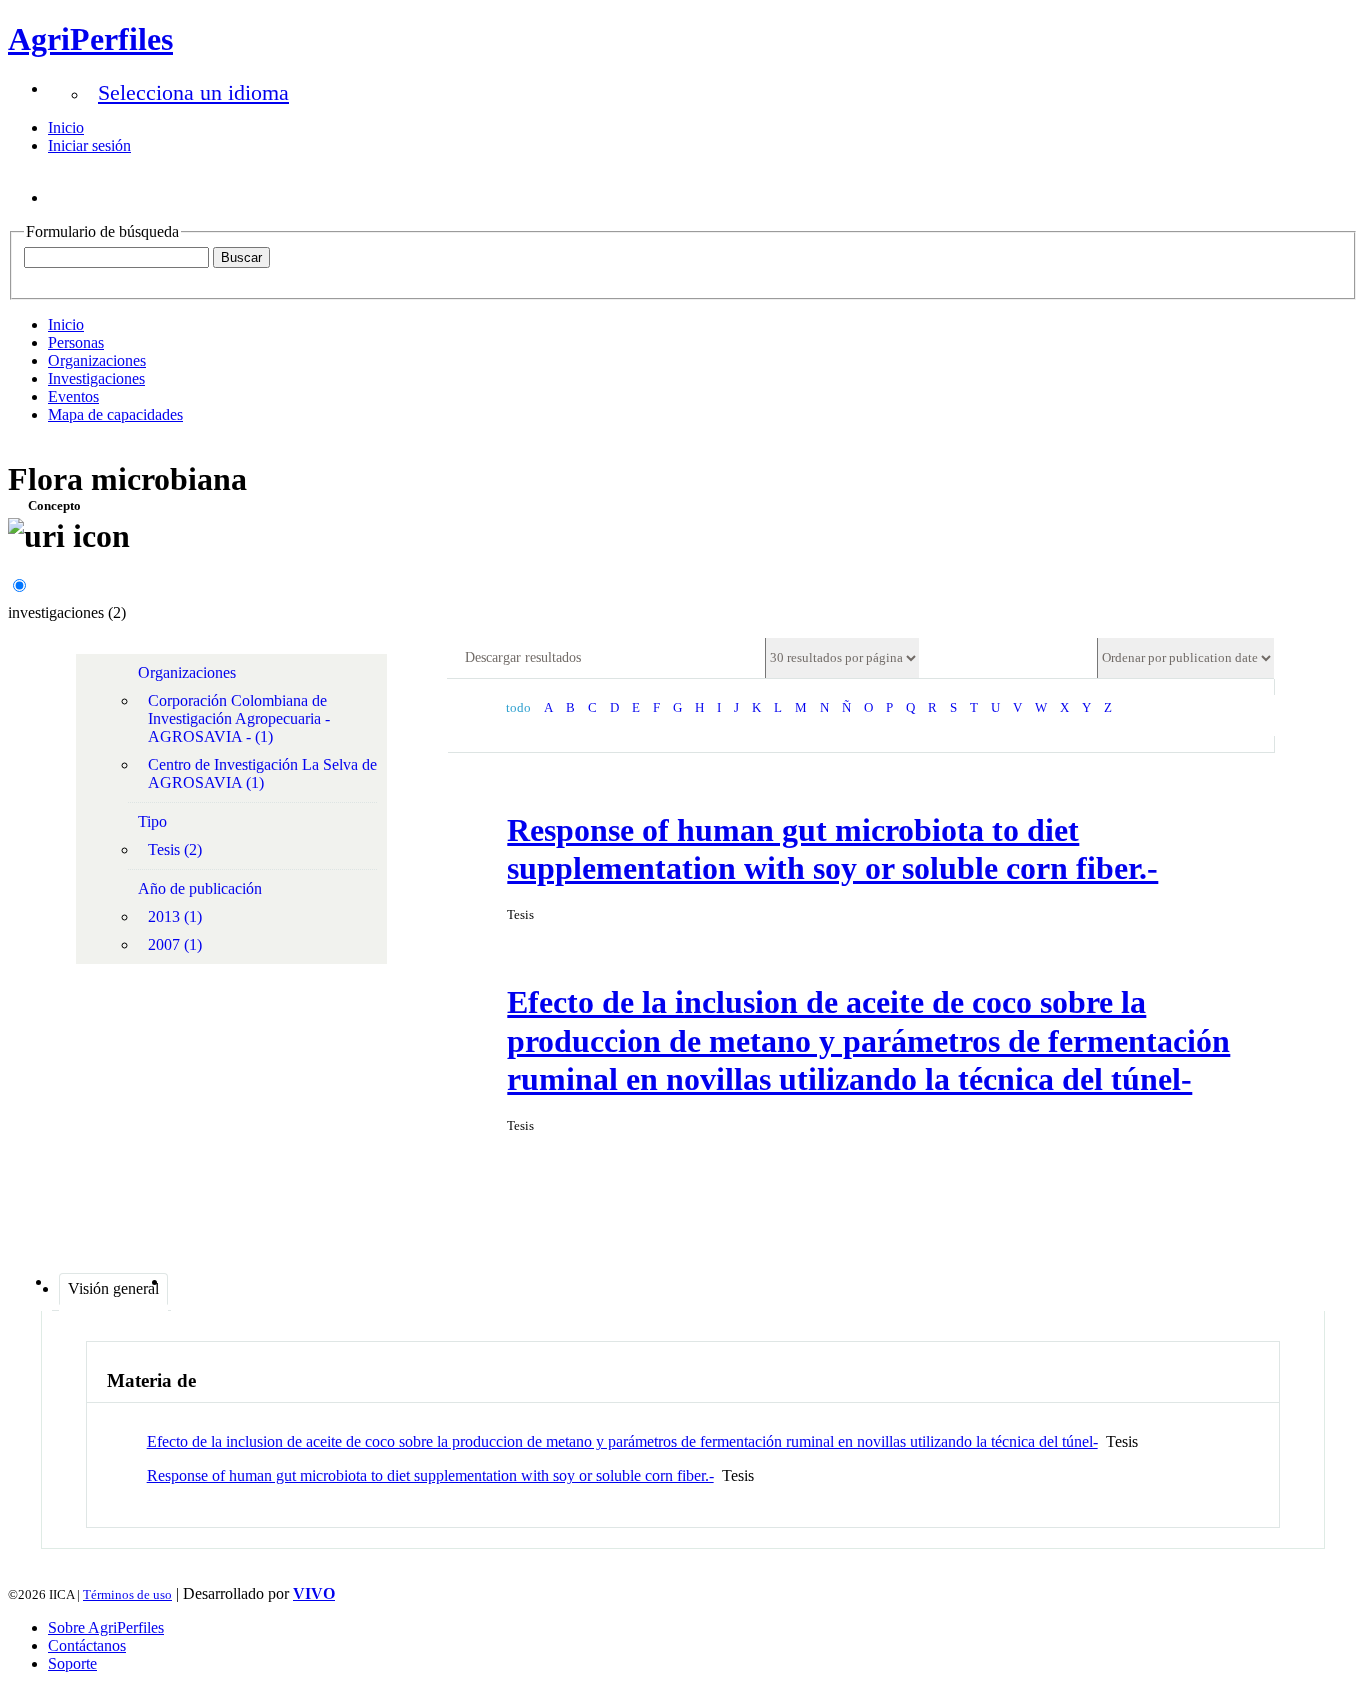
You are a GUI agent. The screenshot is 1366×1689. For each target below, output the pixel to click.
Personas (76, 342)
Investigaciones (96, 378)
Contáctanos (87, 1645)
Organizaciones (97, 360)
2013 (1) (175, 916)
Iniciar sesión (89, 145)
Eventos (73, 396)
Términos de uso (127, 1594)
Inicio (66, 127)
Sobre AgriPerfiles (106, 1627)
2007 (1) (175, 944)
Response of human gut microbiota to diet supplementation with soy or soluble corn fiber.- (430, 1475)
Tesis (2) (175, 849)
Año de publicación (200, 888)
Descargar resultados (523, 657)
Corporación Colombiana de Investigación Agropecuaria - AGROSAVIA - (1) (239, 718)
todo (518, 708)
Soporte (72, 1663)
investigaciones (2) (67, 612)
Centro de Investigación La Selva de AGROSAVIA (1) (262, 773)
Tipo (152, 821)
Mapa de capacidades (115, 414)
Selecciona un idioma (193, 92)
